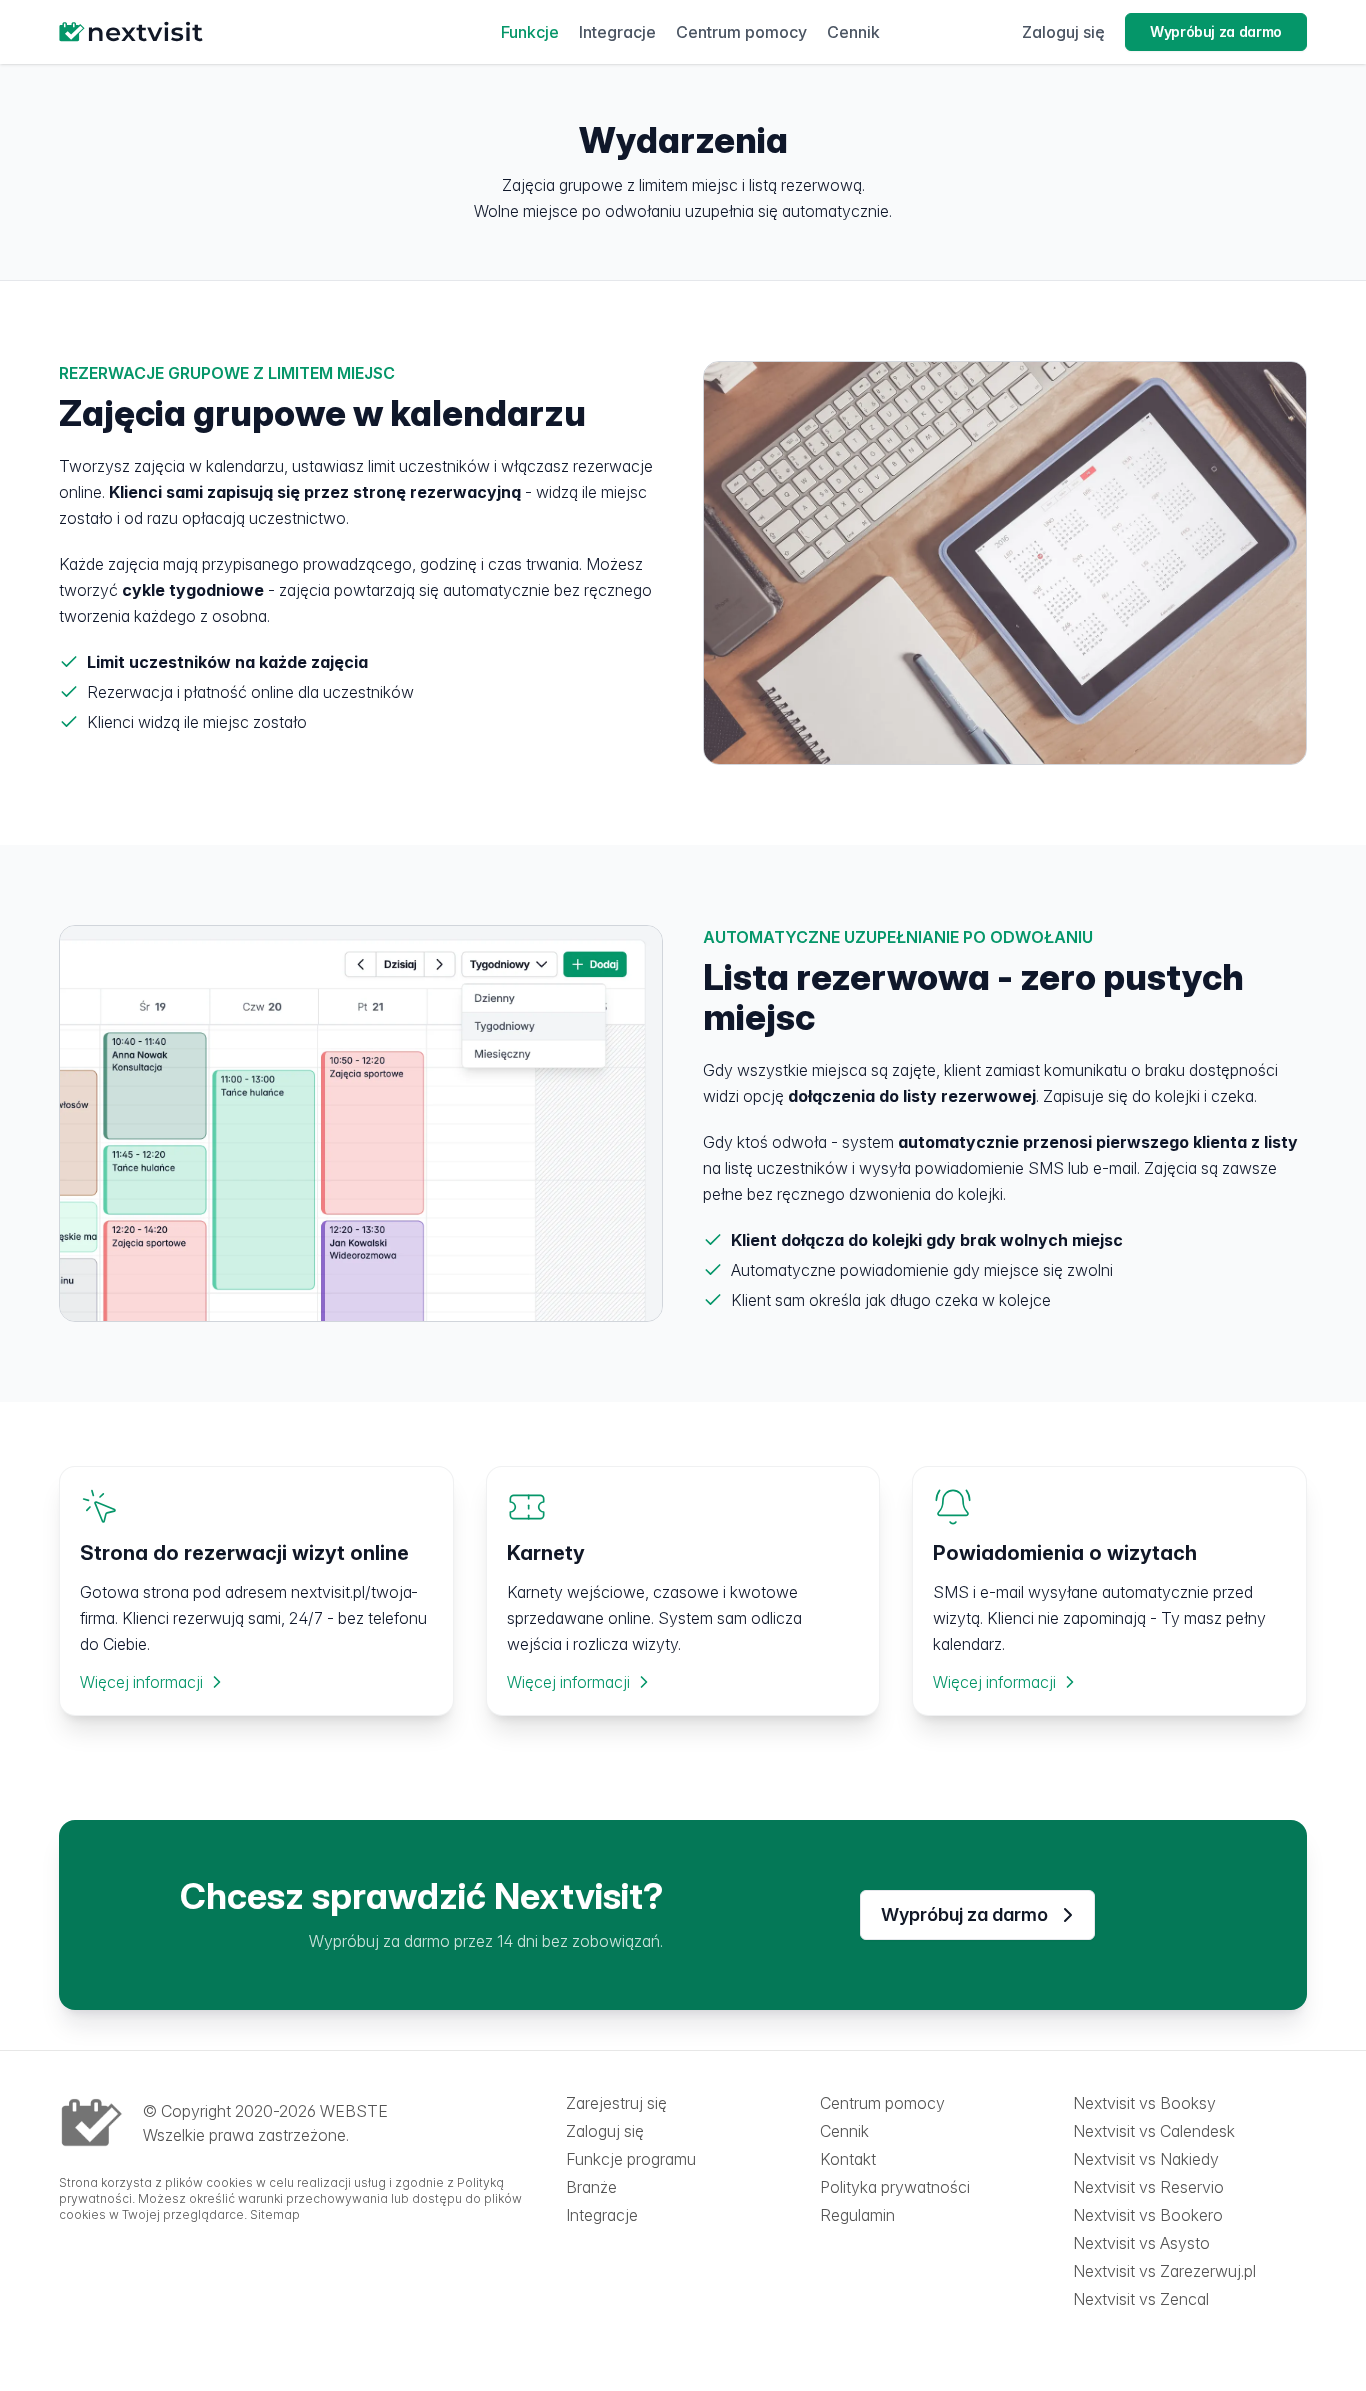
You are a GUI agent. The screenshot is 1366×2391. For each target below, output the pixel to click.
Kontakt (848, 2159)
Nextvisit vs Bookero (1148, 2215)
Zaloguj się (1063, 32)
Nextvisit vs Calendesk (1154, 2131)
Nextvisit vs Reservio (1148, 2187)
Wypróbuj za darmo (1216, 31)
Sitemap (275, 2214)
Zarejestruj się (616, 2103)
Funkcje (530, 32)
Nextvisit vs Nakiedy (1146, 2159)
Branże (591, 2187)
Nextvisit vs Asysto (1141, 2243)
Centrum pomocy (741, 32)
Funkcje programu (631, 2159)
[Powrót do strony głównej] (209, 32)
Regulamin (857, 2215)
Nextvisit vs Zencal (1141, 2299)
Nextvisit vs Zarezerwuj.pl (1164, 2271)
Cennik (853, 32)
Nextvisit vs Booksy (1144, 2103)
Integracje (617, 32)
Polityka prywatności (895, 2187)
